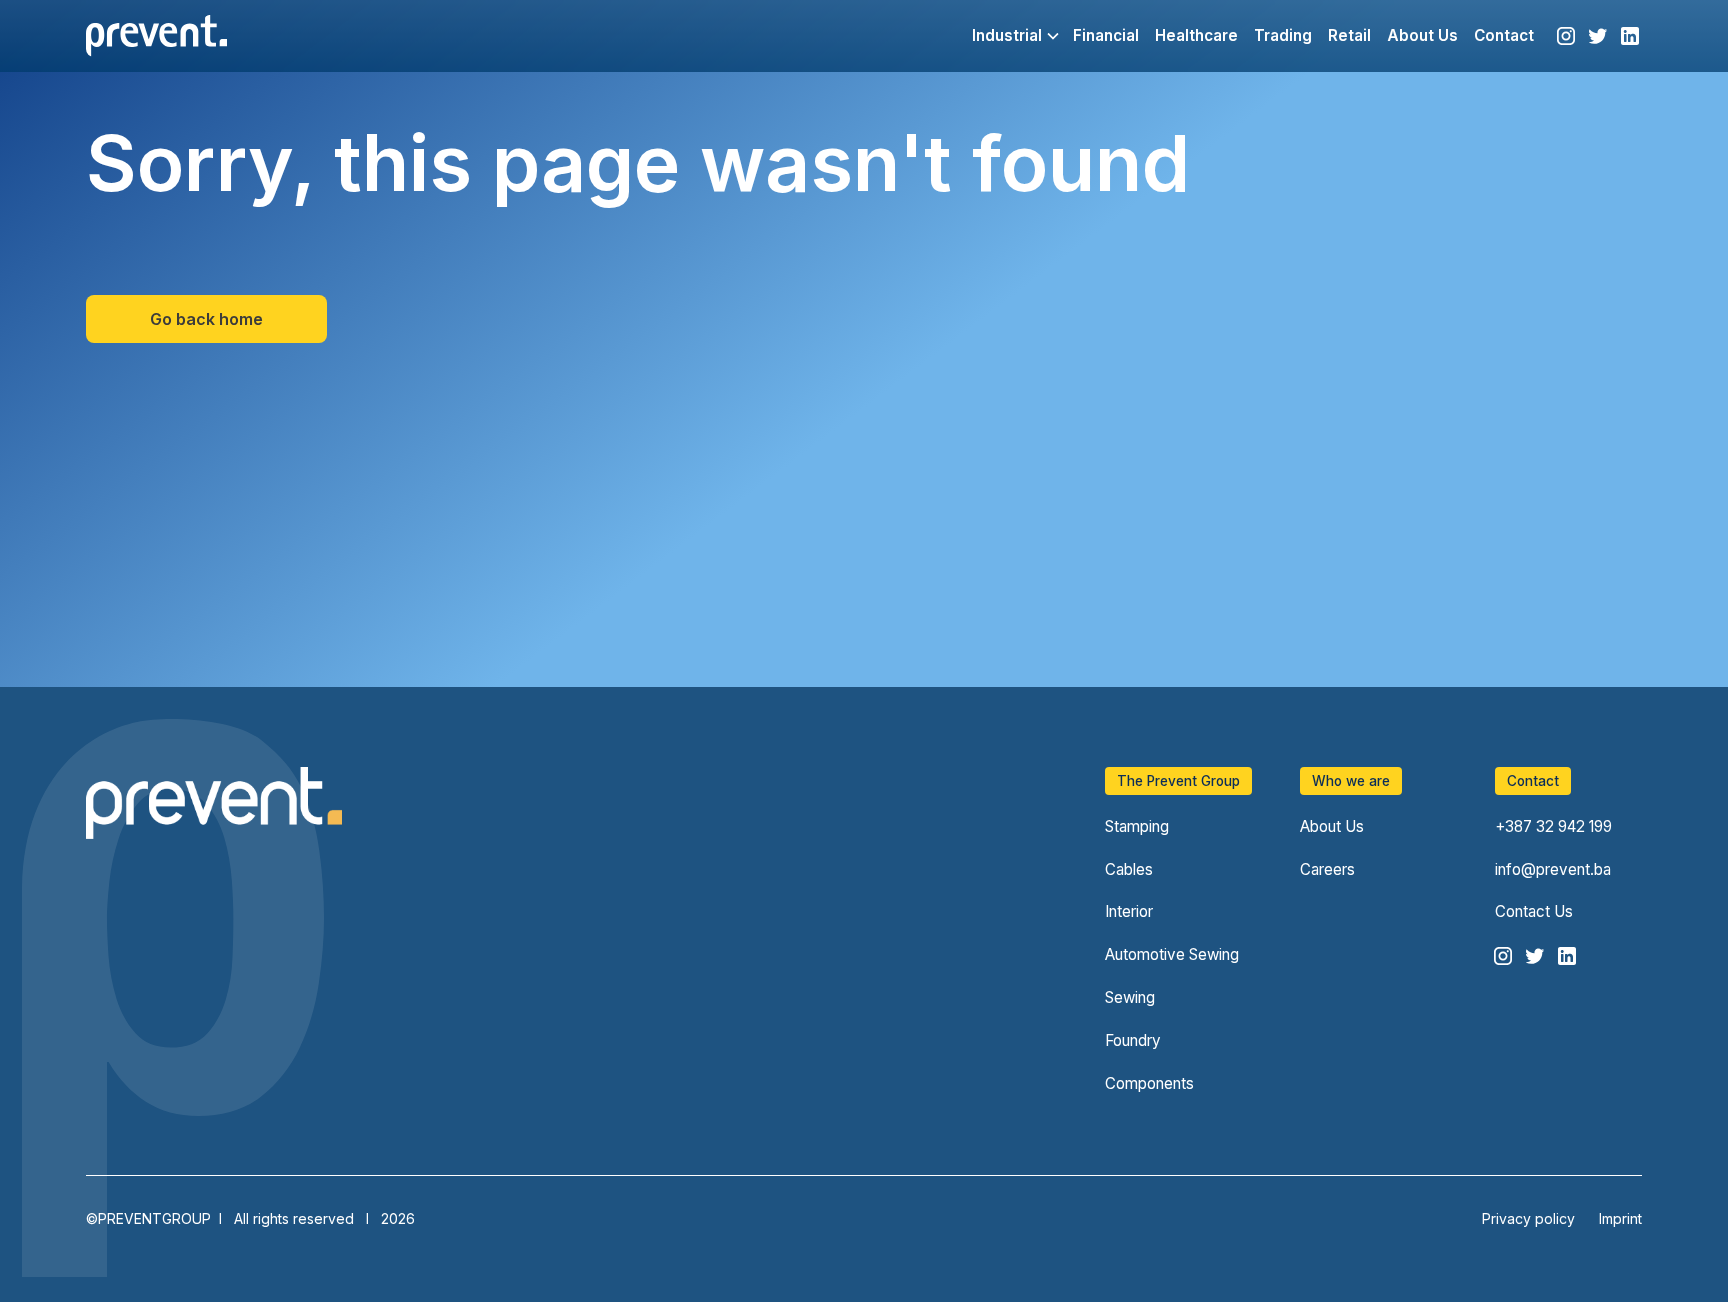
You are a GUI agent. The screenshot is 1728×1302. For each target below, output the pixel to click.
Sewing (1130, 997)
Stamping (1137, 826)
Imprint (1620, 1218)
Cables (1129, 869)
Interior (1129, 911)
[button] (1006, 36)
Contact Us (1534, 911)
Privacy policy (1528, 1218)
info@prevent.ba (1553, 869)
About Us (1422, 35)
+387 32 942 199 (1553, 826)
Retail (1349, 35)
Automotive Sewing (1172, 954)
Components (1149, 1083)
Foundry (1133, 1040)
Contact (1504, 35)
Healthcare (1196, 35)
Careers (1327, 869)
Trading (1283, 35)
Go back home (206, 319)
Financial (1106, 35)
